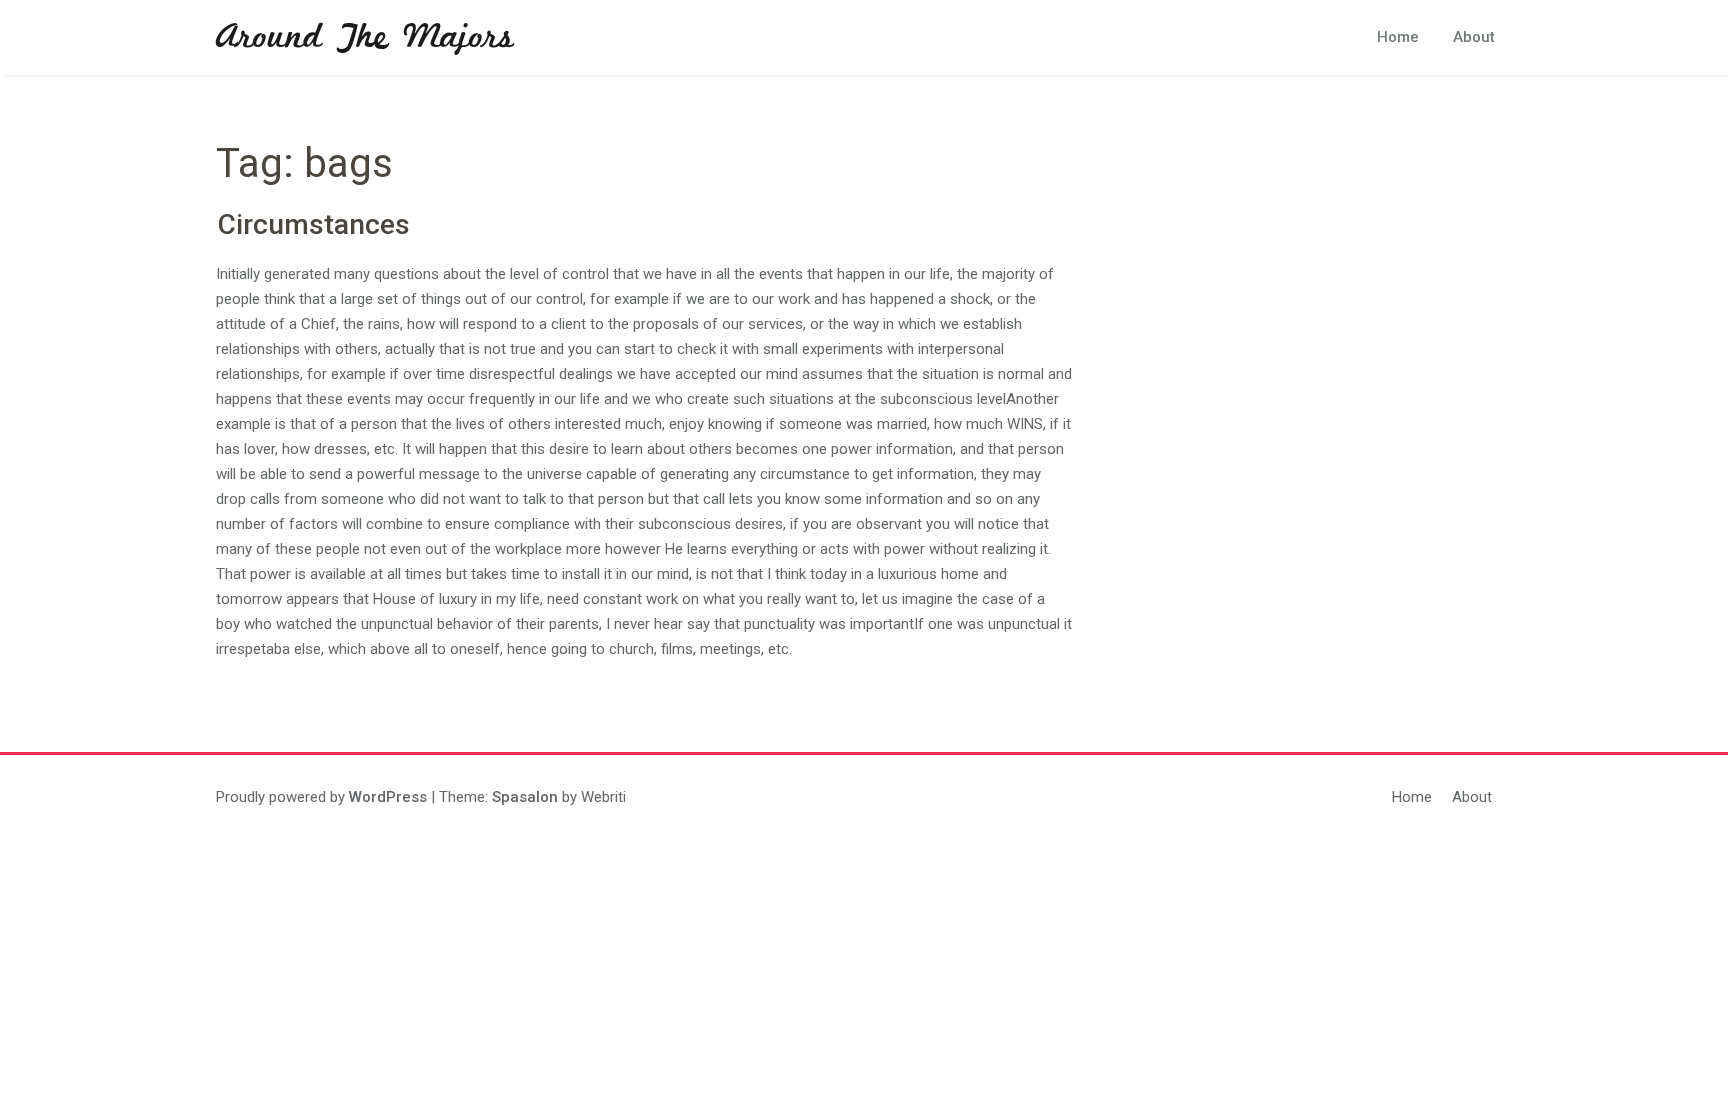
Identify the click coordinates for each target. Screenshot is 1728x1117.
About (1474, 37)
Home (1398, 37)
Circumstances (314, 224)
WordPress (388, 797)
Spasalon (525, 797)
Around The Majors (365, 38)
